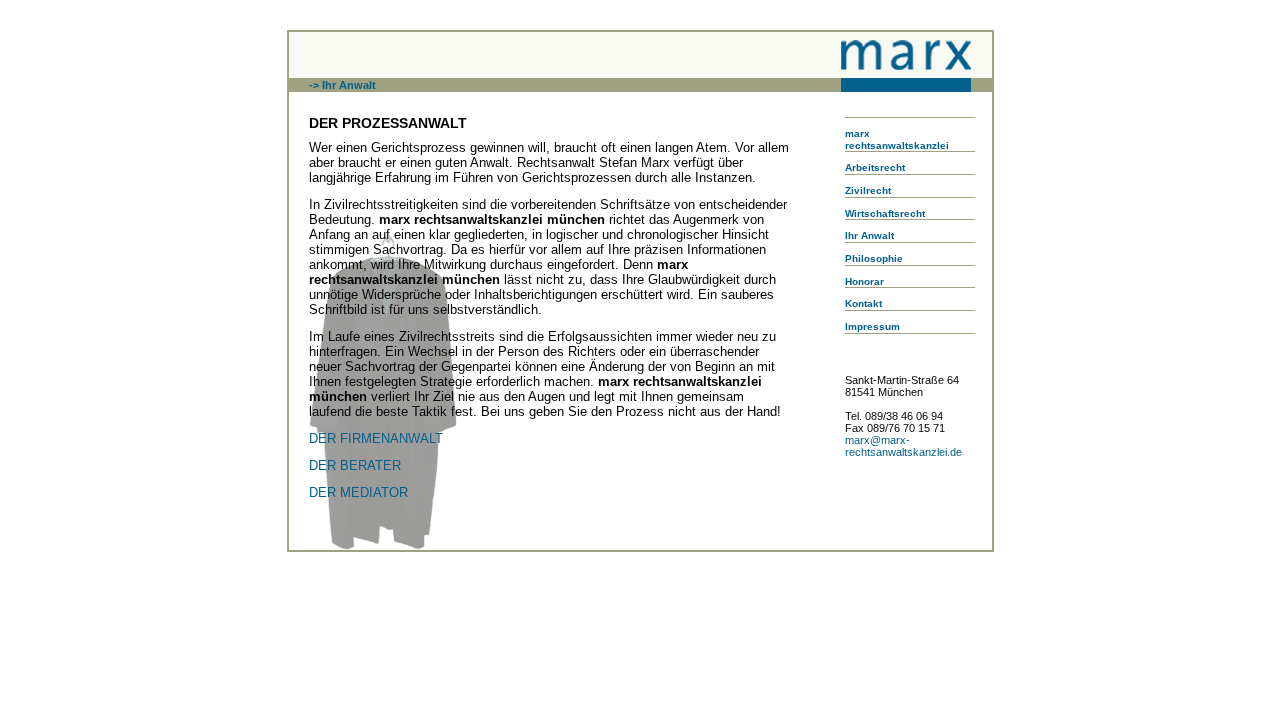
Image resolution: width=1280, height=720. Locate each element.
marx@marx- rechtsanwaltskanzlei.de (903, 446)
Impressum (872, 326)
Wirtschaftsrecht (885, 213)
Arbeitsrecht (875, 167)
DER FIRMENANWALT (376, 438)
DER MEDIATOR (358, 492)
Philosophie (874, 258)
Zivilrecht (868, 190)
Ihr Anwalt (869, 235)
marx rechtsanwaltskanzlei (897, 139)
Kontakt (863, 303)
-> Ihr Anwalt (342, 85)
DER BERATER (355, 465)
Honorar (864, 281)
